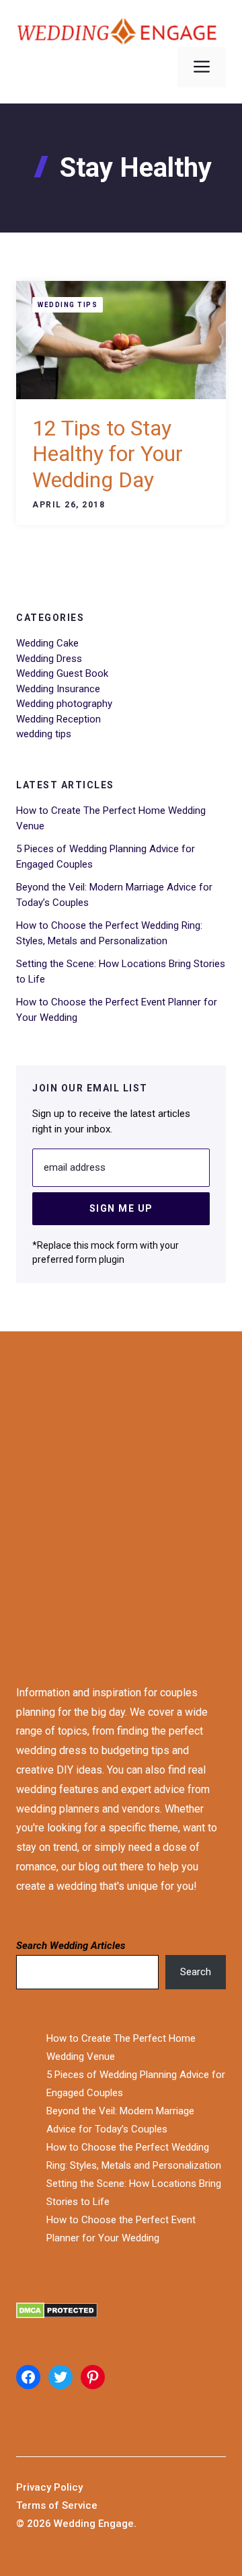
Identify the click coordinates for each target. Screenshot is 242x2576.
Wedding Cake (47, 643)
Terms (32, 2505)
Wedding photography (64, 704)
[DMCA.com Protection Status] (121, 2314)
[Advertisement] (121, 1495)
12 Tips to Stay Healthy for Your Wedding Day (108, 454)
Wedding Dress (49, 659)
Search (196, 1972)
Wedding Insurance (58, 689)
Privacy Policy (49, 2487)
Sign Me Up (121, 1208)
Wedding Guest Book (62, 673)
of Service (73, 2505)
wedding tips (68, 305)
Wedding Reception (58, 719)
